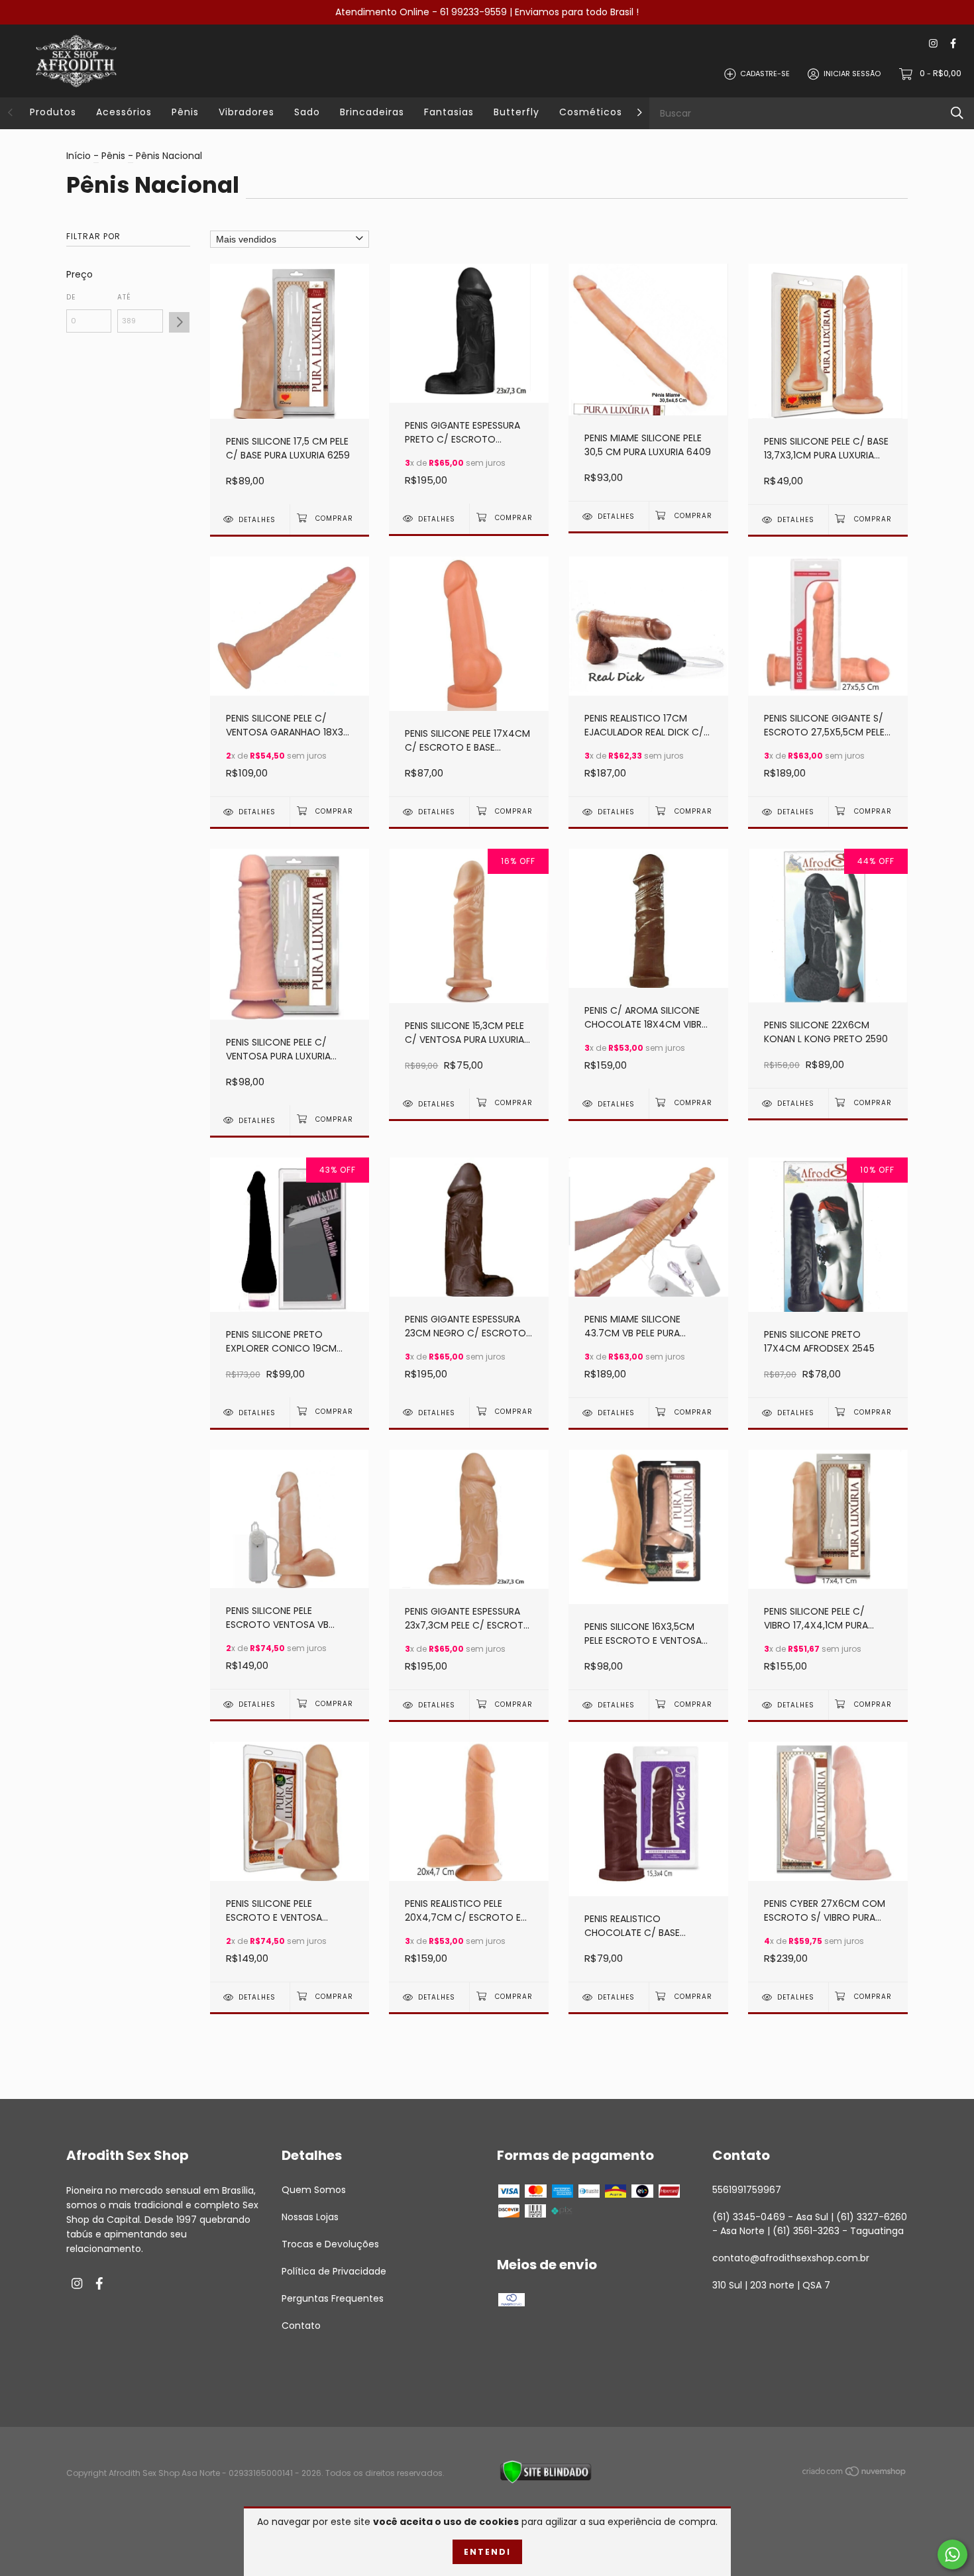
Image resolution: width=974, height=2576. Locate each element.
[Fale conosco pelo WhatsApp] (952, 2554)
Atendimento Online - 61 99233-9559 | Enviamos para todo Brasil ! (487, 12)
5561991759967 (747, 2190)
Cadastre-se (765, 74)
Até (124, 297)
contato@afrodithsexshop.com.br (791, 2258)
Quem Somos (314, 2190)
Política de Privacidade (334, 2271)
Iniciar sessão (852, 74)
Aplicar (179, 322)
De (71, 297)
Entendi (487, 2552)
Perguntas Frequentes (333, 2298)
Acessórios (124, 112)
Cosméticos (591, 112)
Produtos (53, 112)
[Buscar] (957, 113)
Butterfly (516, 112)
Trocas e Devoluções (330, 2244)
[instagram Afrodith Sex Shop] (933, 44)
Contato (301, 2326)
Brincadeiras (372, 112)
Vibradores (246, 112)
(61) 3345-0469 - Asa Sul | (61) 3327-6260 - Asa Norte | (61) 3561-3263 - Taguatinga (810, 2224)
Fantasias (449, 112)
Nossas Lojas (310, 2217)
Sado (307, 112)
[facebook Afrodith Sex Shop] (953, 44)
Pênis (185, 112)
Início (79, 156)
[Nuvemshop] (855, 2474)
